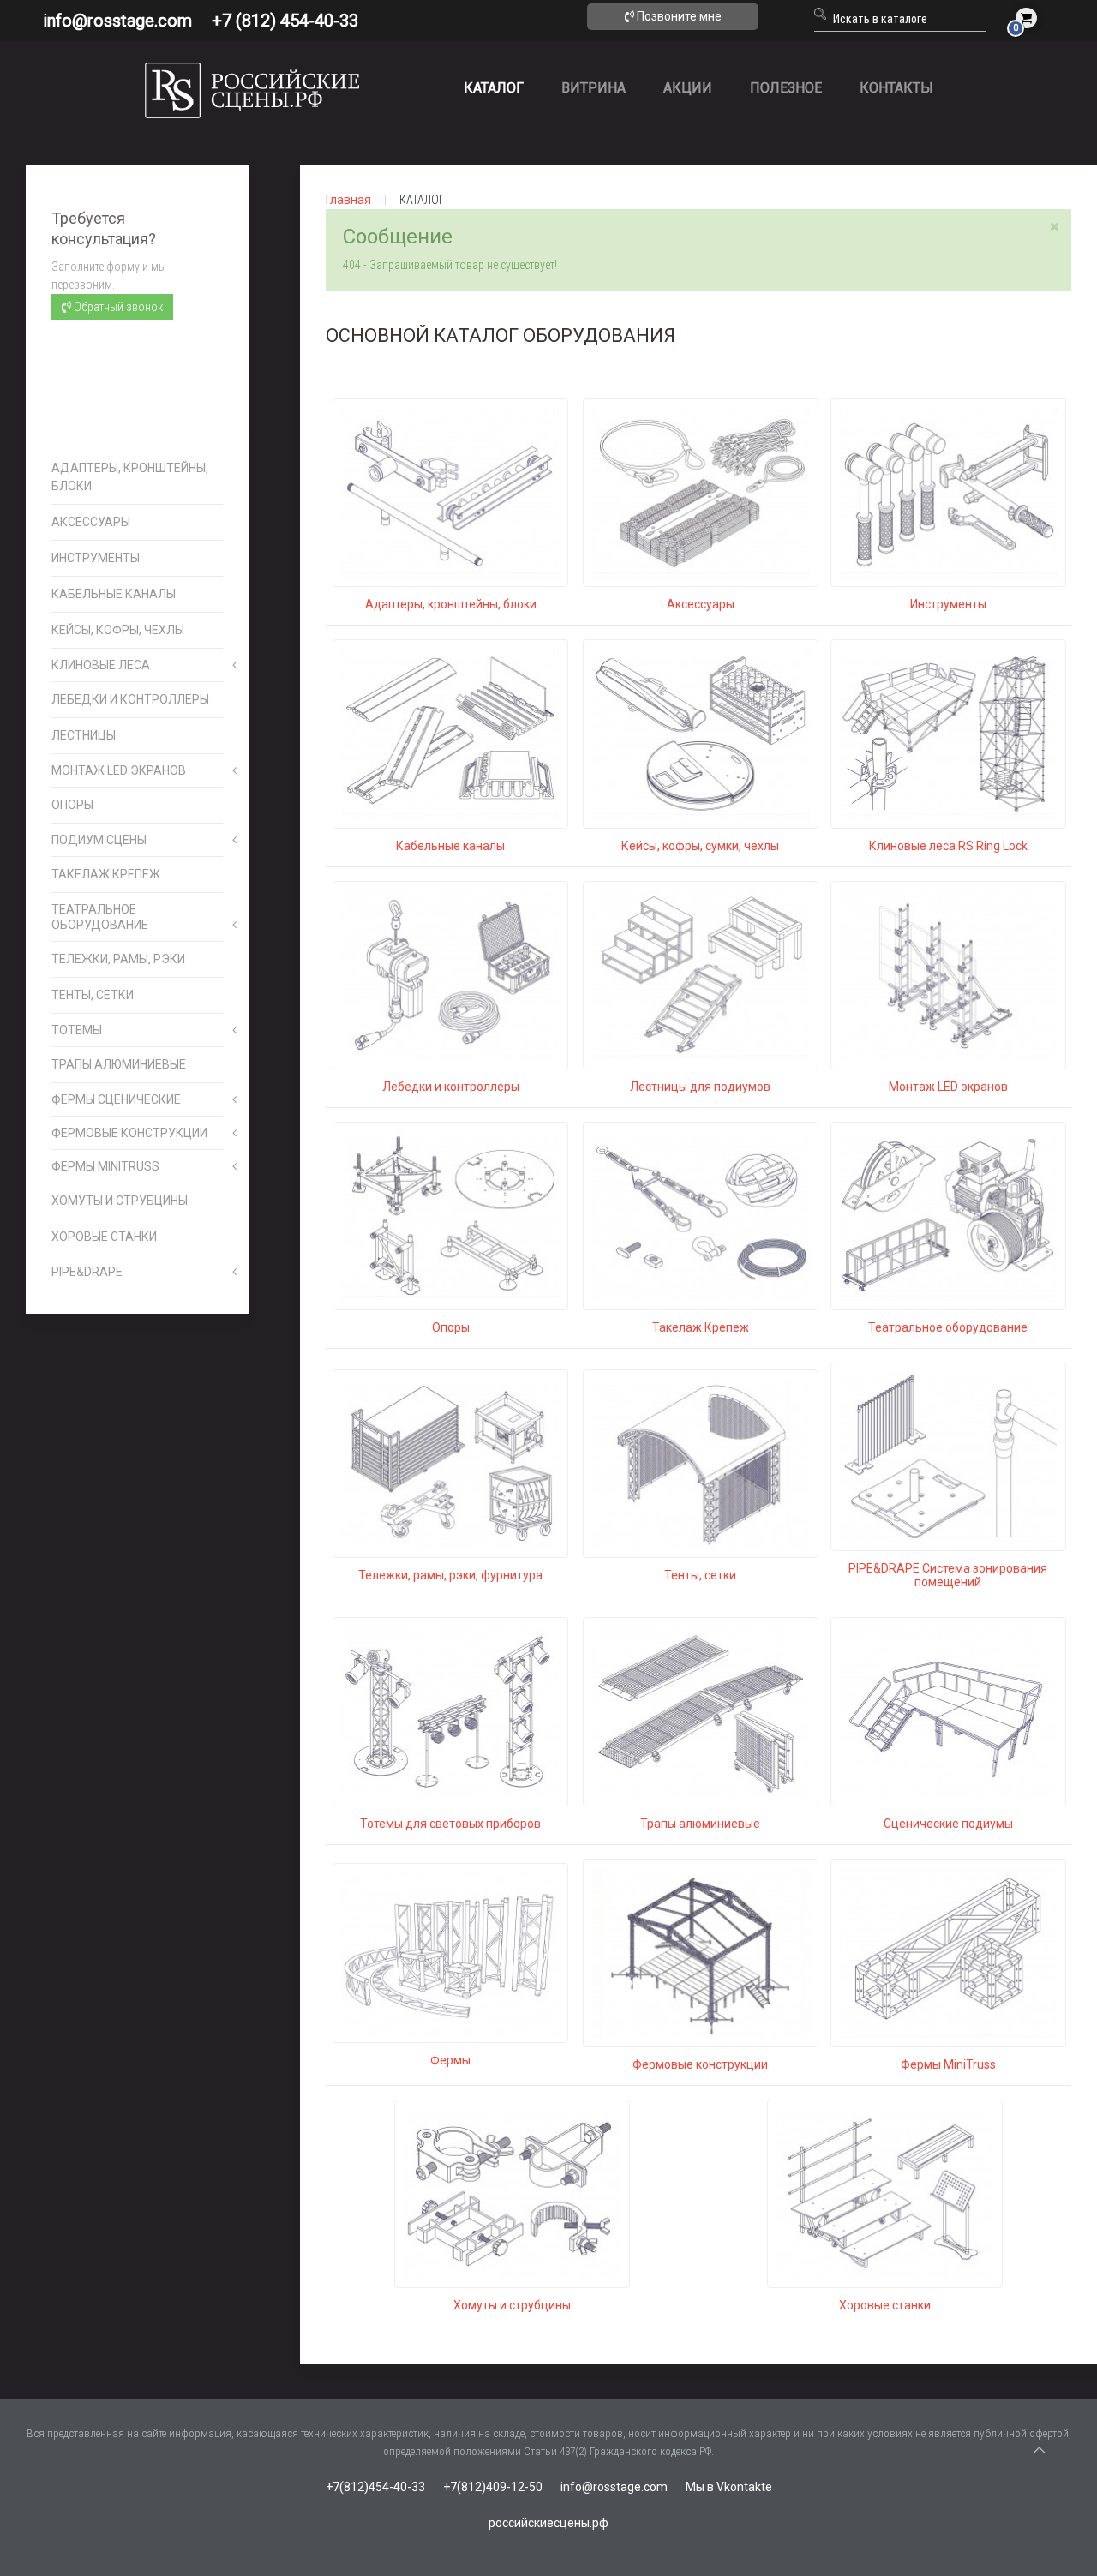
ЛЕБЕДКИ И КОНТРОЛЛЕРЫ (130, 699)
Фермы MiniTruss (948, 2064)
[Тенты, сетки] (701, 1463)
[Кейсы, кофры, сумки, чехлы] (701, 733)
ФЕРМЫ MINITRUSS (105, 1166)
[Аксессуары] (701, 492)
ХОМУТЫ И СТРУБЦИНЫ (120, 1201)
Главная (348, 200)
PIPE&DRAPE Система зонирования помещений (948, 1575)
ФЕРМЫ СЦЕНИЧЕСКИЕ (116, 1099)
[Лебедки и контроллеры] (450, 973)
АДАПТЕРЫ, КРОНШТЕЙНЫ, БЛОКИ (130, 477)
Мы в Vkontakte (729, 2487)
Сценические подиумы (948, 1824)
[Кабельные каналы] (450, 733)
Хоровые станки (885, 2305)
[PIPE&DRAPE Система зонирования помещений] (948, 1456)
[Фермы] (450, 1952)
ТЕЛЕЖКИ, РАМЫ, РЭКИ (118, 959)
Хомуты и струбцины (512, 2305)
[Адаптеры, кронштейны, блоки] (450, 492)
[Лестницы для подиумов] (701, 973)
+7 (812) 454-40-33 (285, 21)
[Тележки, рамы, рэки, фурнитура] (450, 1463)
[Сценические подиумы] (948, 1710)
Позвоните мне (678, 16)
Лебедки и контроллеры (451, 1087)
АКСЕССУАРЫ (91, 522)
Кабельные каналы (450, 846)
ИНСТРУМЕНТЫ (96, 558)
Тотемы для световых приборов (450, 1824)
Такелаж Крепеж (701, 1327)
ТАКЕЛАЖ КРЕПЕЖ (106, 874)
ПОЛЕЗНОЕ (786, 88)
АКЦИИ (688, 88)
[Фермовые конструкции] (701, 1952)
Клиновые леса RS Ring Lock (948, 846)
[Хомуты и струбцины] (512, 2193)
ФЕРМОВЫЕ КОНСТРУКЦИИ (129, 1133)
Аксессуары (701, 604)
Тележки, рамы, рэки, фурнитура (450, 1575)
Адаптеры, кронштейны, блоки (451, 604)
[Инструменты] (948, 492)
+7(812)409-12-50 (493, 2487)
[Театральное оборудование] (948, 1215)
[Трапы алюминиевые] (701, 1710)
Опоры (451, 1327)
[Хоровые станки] (885, 2193)
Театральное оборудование (948, 1327)
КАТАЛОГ (494, 88)
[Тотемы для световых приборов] (450, 1710)
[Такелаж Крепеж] (701, 1215)
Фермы (450, 2060)
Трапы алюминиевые (700, 1824)
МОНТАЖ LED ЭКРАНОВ (119, 770)
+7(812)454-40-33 (375, 2487)
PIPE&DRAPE (87, 1272)
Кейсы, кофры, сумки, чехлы (700, 846)
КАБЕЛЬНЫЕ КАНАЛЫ (114, 594)
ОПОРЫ (72, 805)
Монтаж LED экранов (948, 1087)
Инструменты (948, 604)
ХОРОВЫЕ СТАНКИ (104, 1237)
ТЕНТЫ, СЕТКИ (93, 995)
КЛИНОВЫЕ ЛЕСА (101, 665)
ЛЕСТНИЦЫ (84, 735)
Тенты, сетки (700, 1575)
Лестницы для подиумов (700, 1087)
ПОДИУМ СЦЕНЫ (99, 840)
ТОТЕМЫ (77, 1030)
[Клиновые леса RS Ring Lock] (948, 733)
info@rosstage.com (117, 21)
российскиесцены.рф (548, 2523)
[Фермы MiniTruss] (948, 1952)
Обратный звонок (117, 307)
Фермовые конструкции (700, 2064)
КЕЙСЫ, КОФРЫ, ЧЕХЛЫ (118, 630)
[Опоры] (450, 1215)
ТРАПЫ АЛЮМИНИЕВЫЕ (119, 1064)
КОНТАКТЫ (896, 88)
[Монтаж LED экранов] (948, 973)
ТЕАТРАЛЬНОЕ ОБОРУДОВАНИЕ (100, 917)
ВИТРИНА (593, 88)
